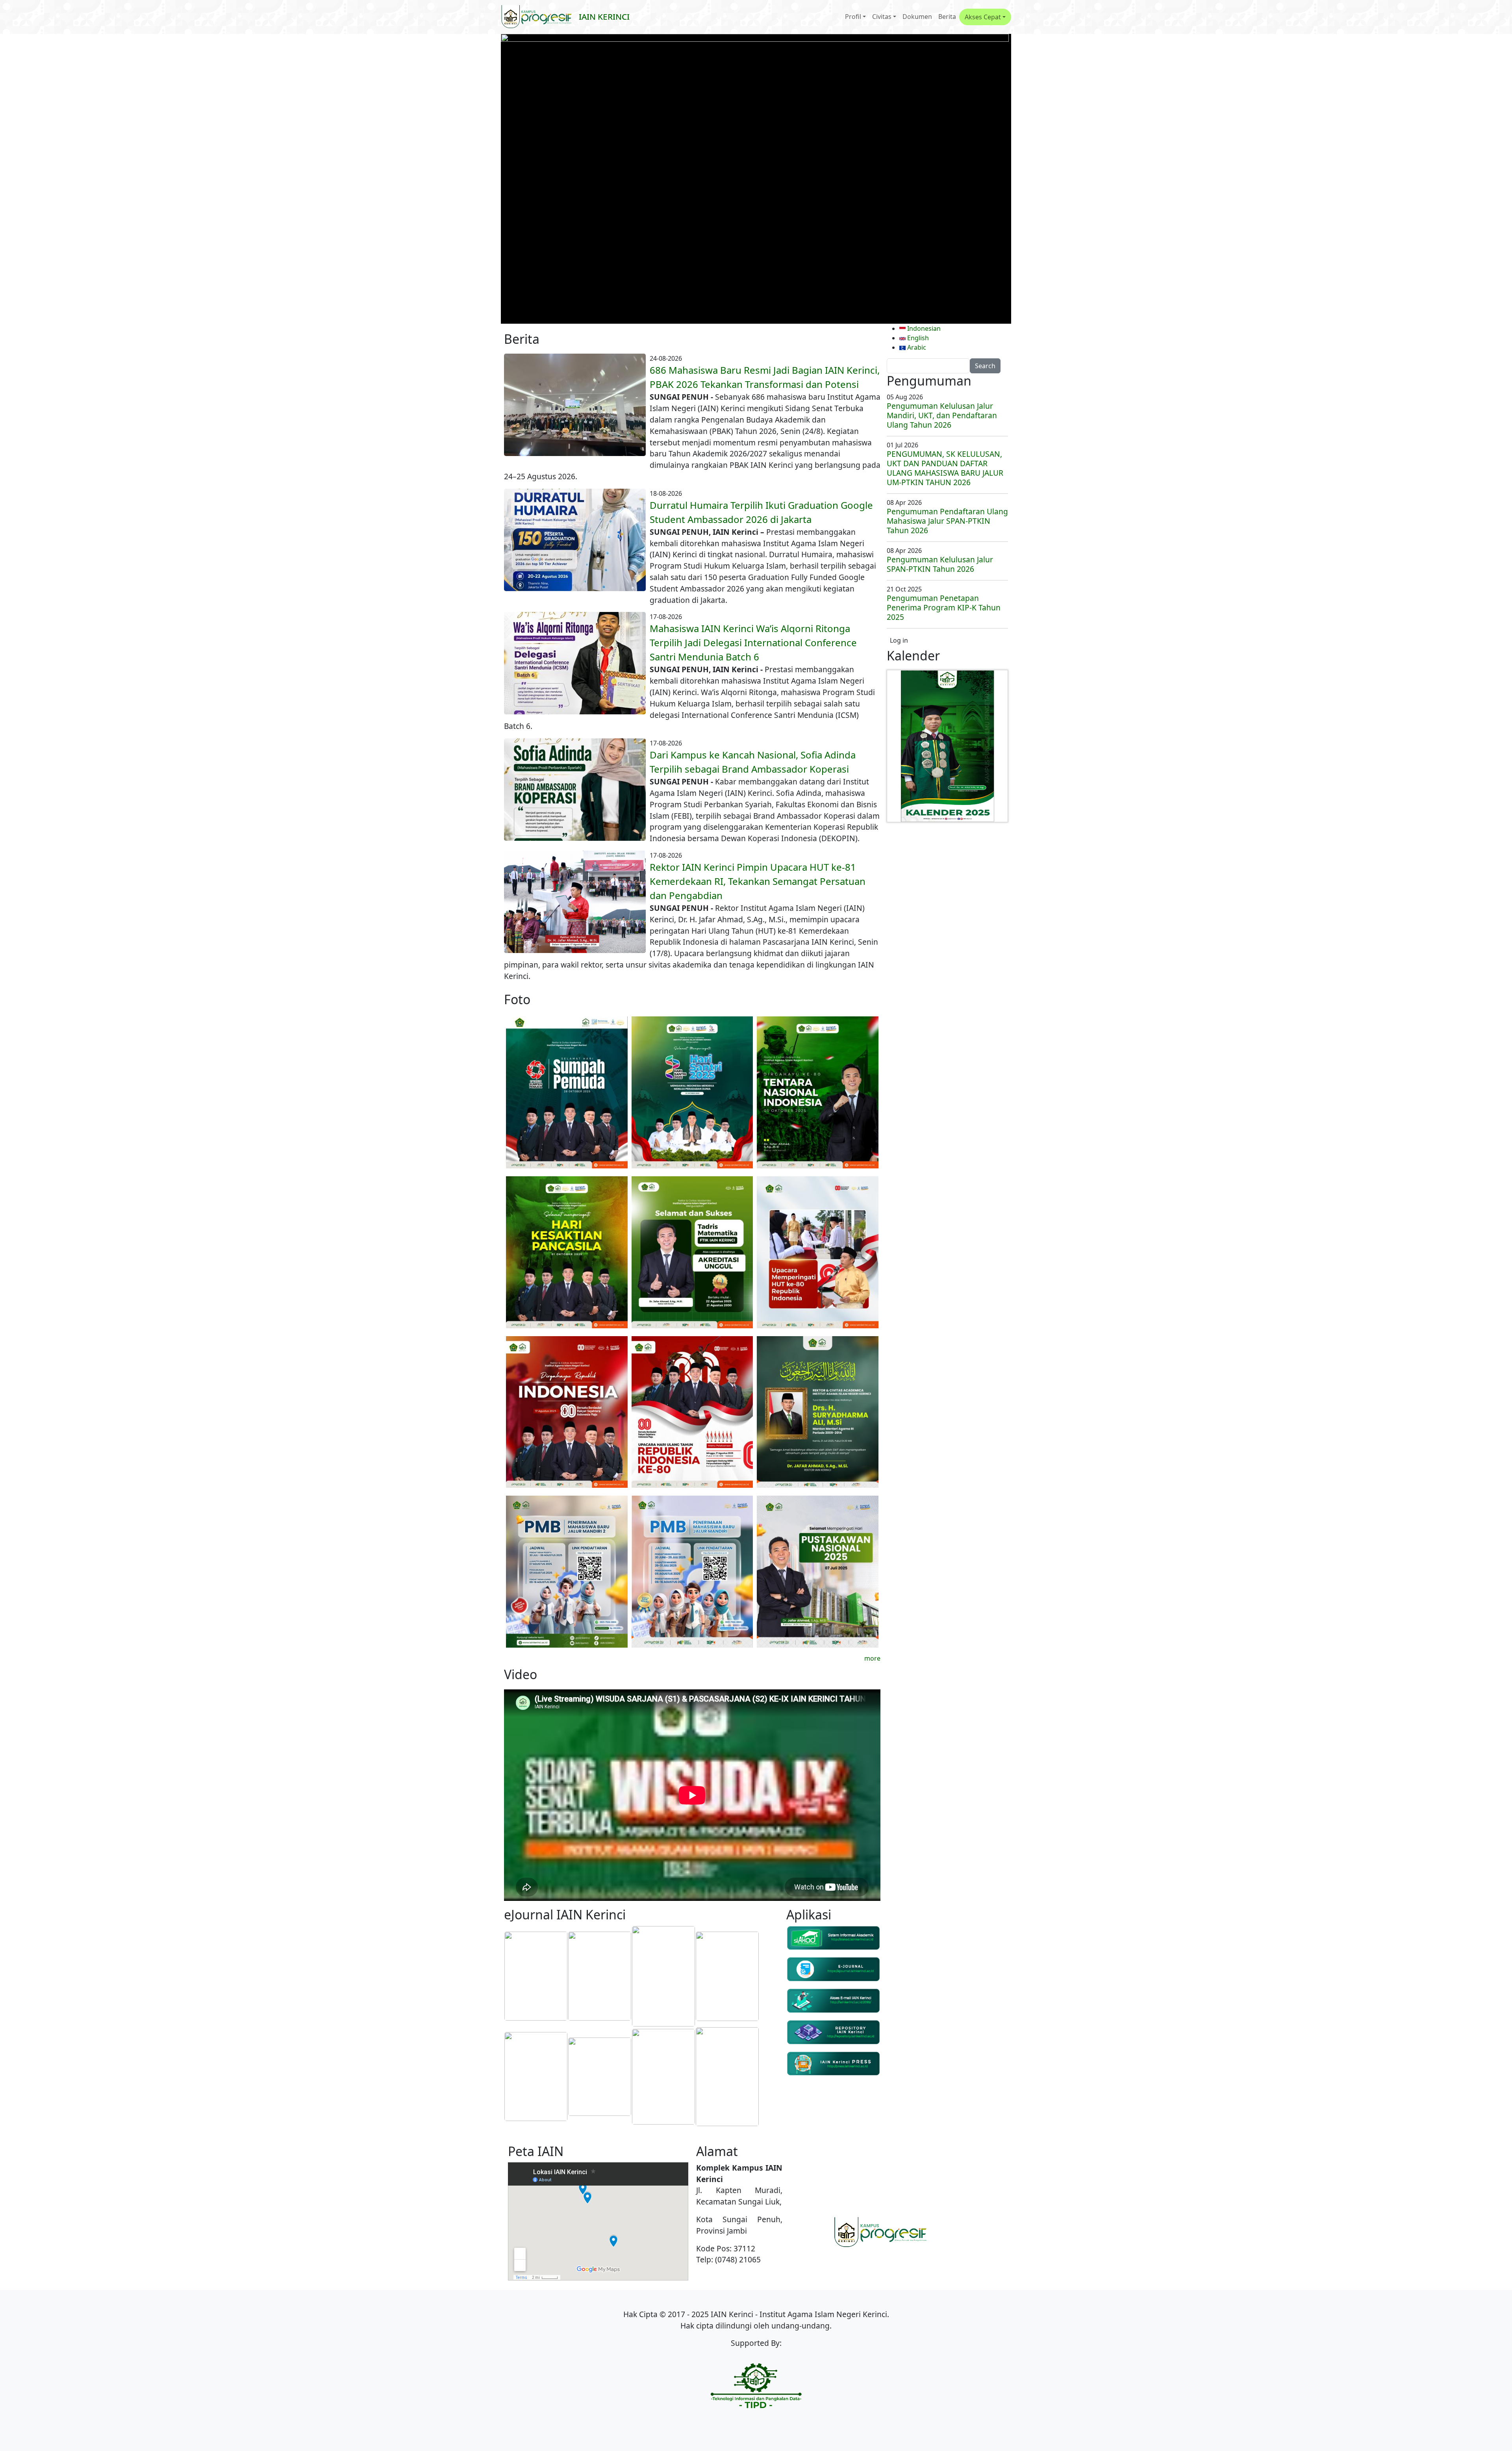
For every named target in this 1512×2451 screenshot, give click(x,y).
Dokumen (917, 17)
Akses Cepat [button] (983, 17)
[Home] (540, 17)
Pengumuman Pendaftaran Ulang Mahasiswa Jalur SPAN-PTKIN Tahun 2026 (947, 521)
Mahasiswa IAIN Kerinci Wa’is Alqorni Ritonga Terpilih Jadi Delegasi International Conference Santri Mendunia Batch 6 (753, 642)
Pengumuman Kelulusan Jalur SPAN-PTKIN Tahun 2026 (940, 564)
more (872, 1658)
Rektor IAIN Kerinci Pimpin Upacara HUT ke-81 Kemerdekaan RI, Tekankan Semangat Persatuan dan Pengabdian (758, 881)
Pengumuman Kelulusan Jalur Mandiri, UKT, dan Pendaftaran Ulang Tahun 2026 (942, 415)
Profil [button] (853, 17)
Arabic (916, 347)
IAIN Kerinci (604, 17)
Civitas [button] (882, 17)
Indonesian (923, 328)
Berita (947, 17)
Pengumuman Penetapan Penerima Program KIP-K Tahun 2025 (944, 607)
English (917, 338)
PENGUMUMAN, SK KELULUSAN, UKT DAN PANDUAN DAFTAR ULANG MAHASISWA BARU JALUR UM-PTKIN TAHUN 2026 (945, 468)
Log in (899, 640)
